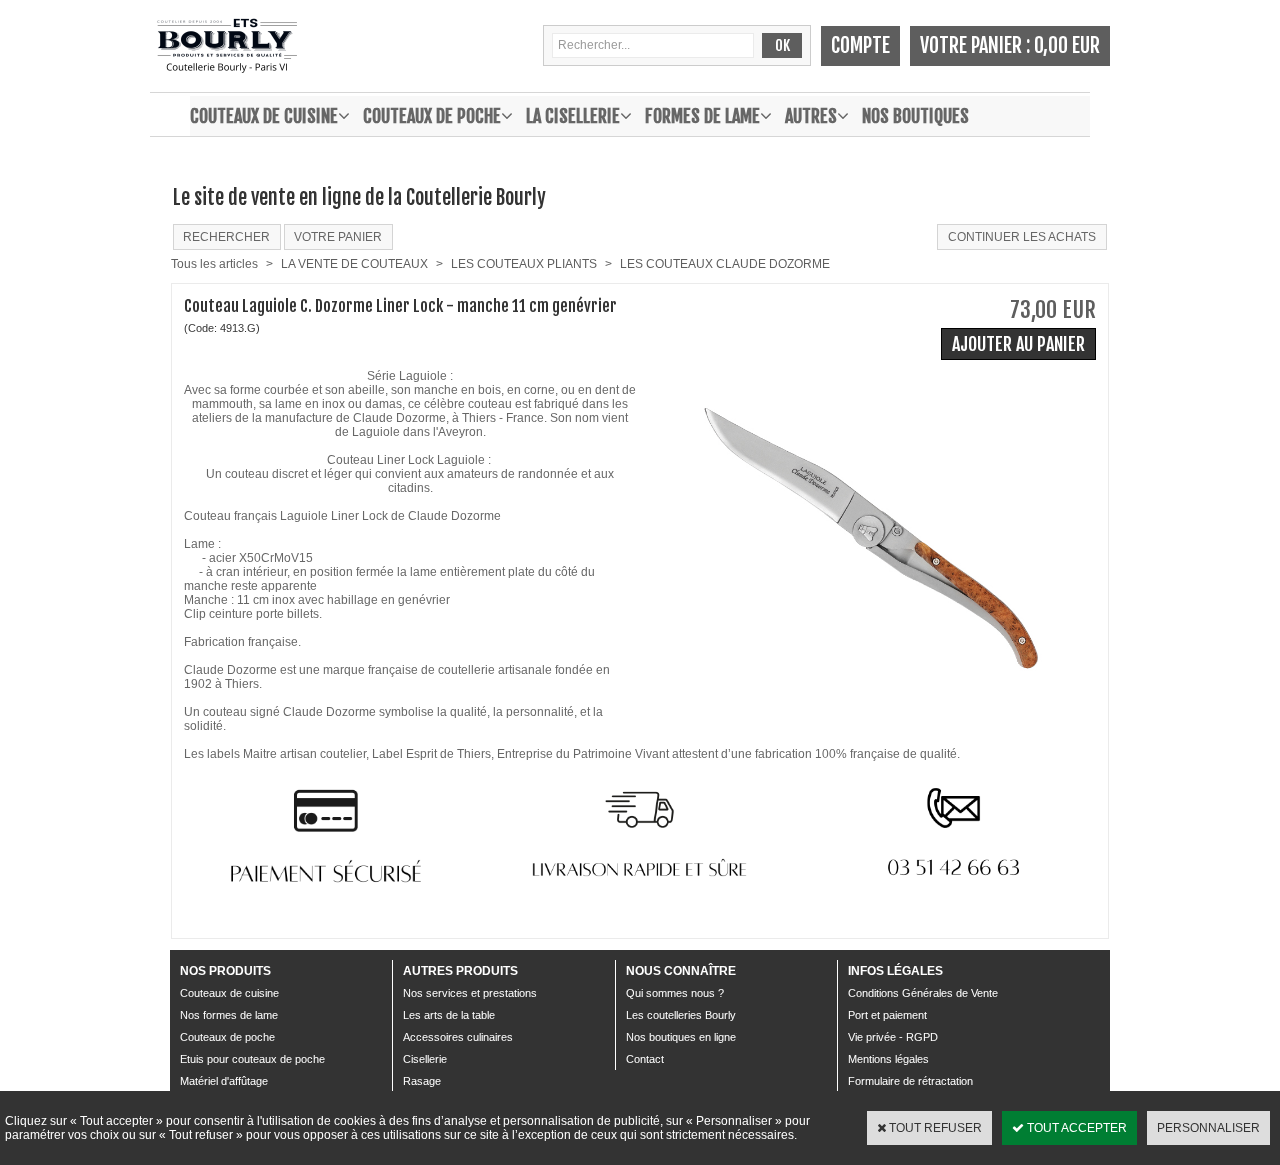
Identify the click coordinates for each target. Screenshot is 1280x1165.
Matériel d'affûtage (224, 1081)
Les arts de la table (449, 1015)
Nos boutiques (915, 116)
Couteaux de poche (432, 116)
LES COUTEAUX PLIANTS (524, 264)
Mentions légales (888, 1059)
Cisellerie (425, 1059)
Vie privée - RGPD (893, 1037)
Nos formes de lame (229, 1015)
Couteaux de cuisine (264, 116)
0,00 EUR (1067, 45)
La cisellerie (573, 116)
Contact (645, 1059)
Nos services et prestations (470, 993)
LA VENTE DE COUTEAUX (354, 264)
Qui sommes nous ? (675, 993)
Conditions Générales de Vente (923, 993)
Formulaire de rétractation (910, 1081)
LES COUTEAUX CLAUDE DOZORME (725, 264)
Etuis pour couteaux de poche (252, 1059)
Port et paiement (887, 1015)
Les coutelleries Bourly (681, 1015)
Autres (811, 116)
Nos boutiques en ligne (681, 1037)
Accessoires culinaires (458, 1037)
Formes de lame (702, 116)
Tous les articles (214, 264)
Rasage (422, 1081)
